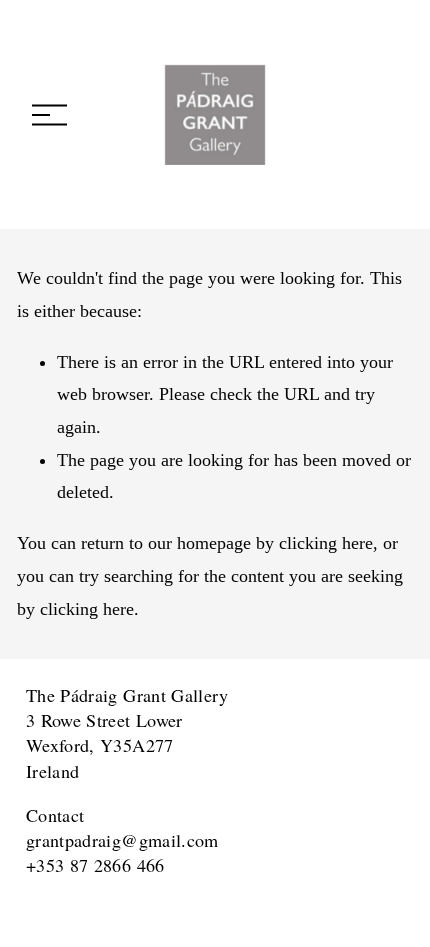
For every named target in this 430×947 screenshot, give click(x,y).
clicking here (326, 543)
